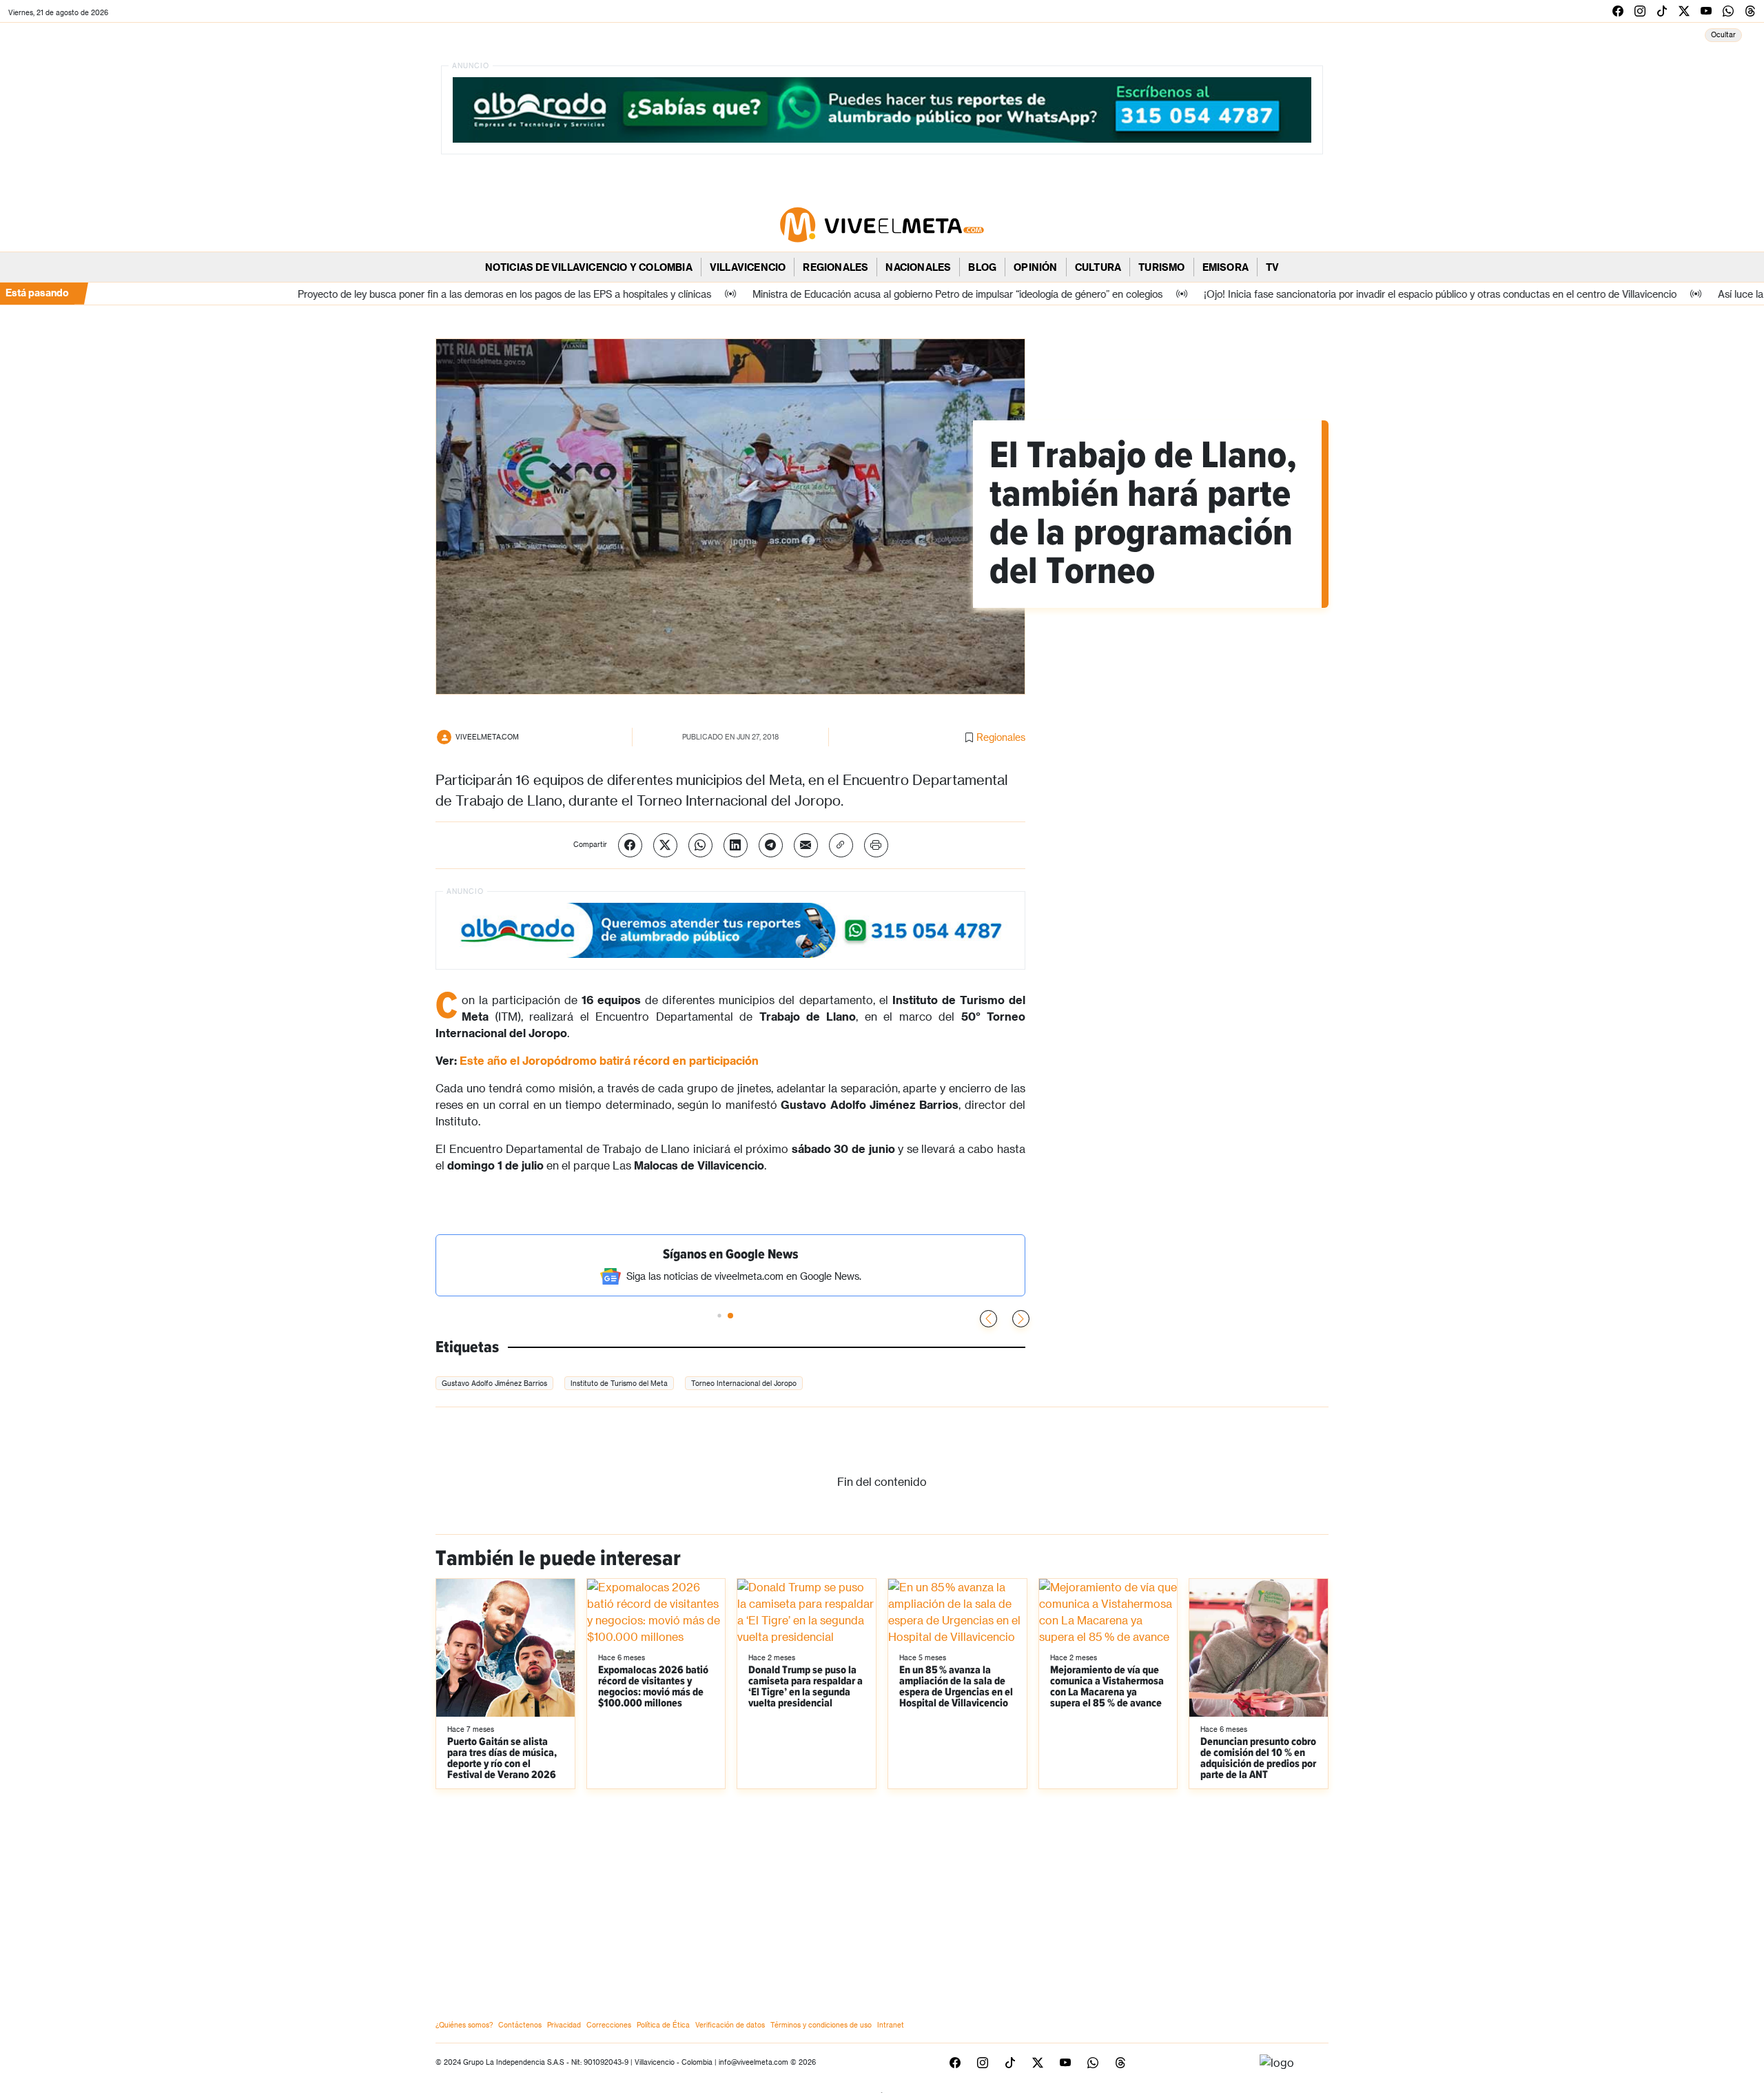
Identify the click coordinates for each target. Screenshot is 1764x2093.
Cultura (1098, 267)
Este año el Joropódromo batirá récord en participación (609, 1060)
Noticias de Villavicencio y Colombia (589, 267)
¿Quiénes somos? (464, 2025)
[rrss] (1618, 11)
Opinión (1035, 267)
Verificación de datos (730, 2025)
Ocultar (1723, 34)
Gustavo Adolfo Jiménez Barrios (494, 1383)
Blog (982, 267)
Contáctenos (520, 2025)
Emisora (1225, 267)
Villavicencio (748, 267)
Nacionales (918, 267)
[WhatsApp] (700, 845)
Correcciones (609, 2025)
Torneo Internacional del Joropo (744, 1383)
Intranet (891, 2025)
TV (1272, 267)
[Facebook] (630, 845)
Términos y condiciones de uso (821, 2025)
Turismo (1161, 267)
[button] (1021, 1319)
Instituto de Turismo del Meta (619, 1383)
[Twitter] (665, 845)
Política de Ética (663, 2025)
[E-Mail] (806, 845)
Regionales (835, 267)
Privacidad (564, 2025)
